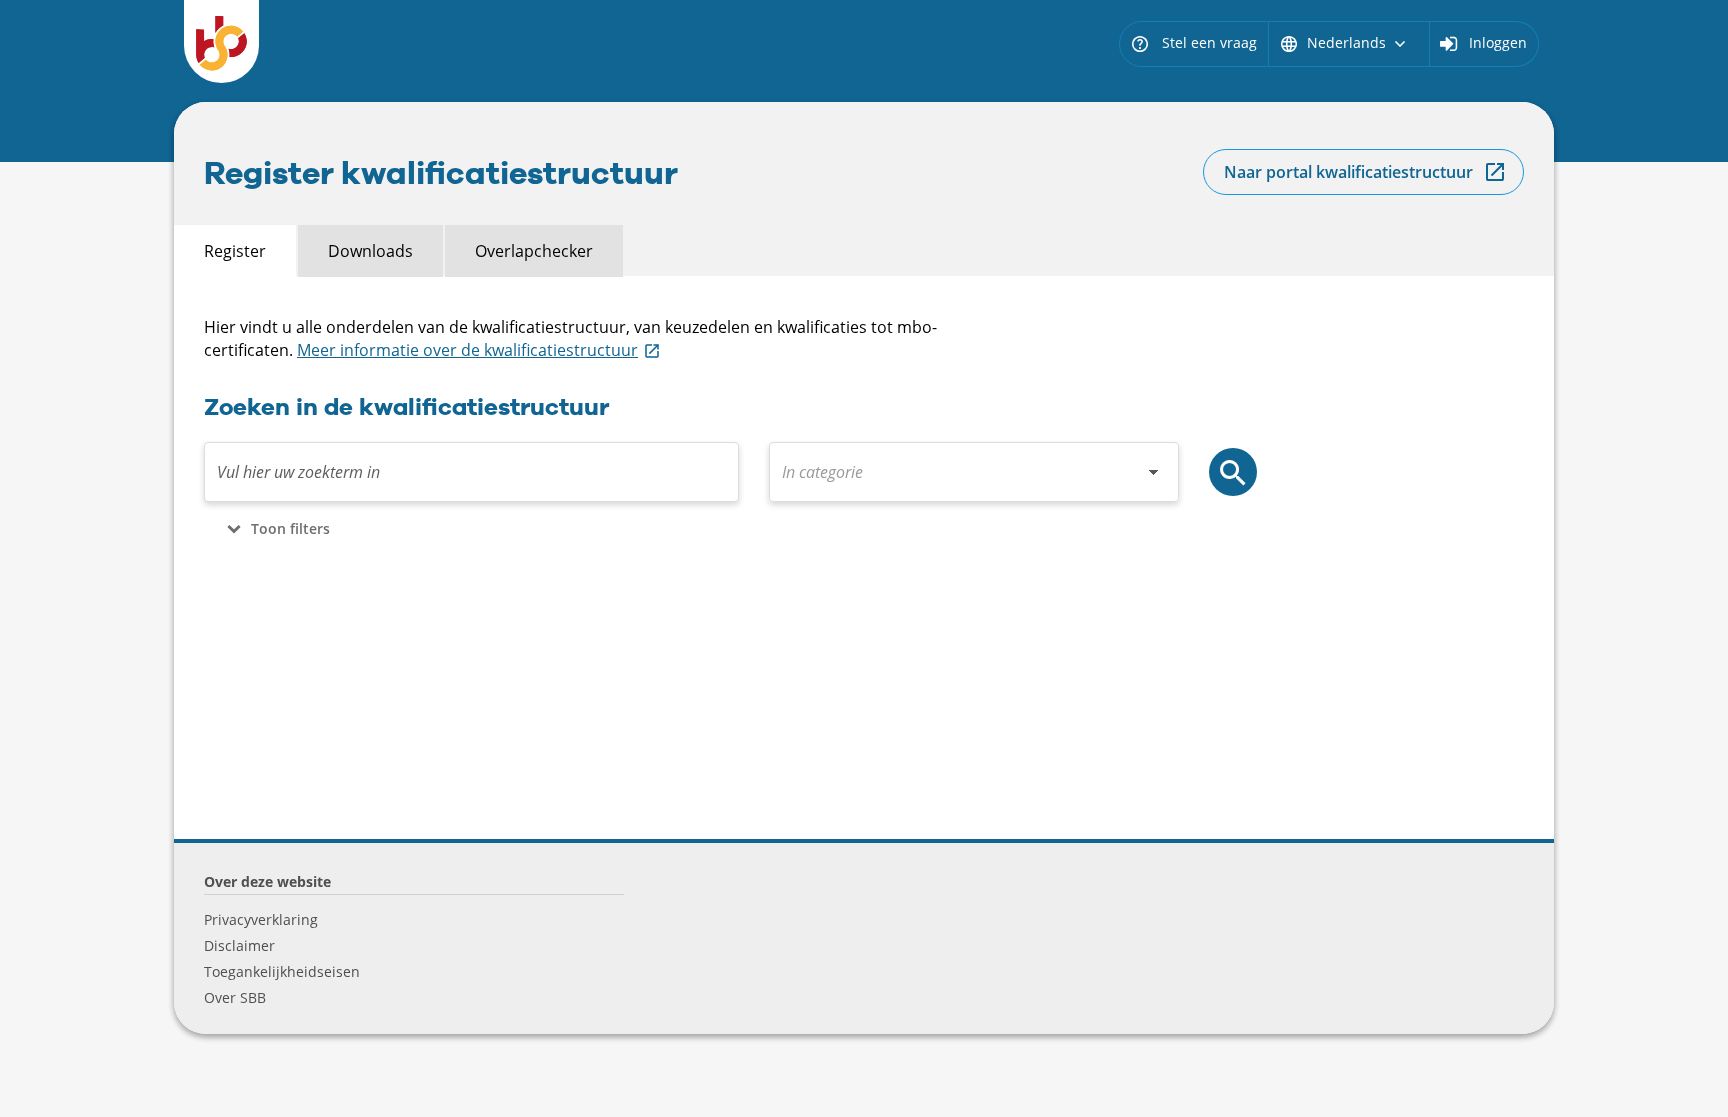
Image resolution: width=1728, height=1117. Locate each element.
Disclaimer (239, 945)
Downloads (370, 251)
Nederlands (1344, 42)
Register (235, 251)
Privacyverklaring (261, 919)
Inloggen (1498, 42)
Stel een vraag (1193, 42)
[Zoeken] (1233, 472)
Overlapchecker (534, 251)
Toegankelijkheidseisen (282, 971)
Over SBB (235, 997)
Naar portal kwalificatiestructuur (1348, 172)
